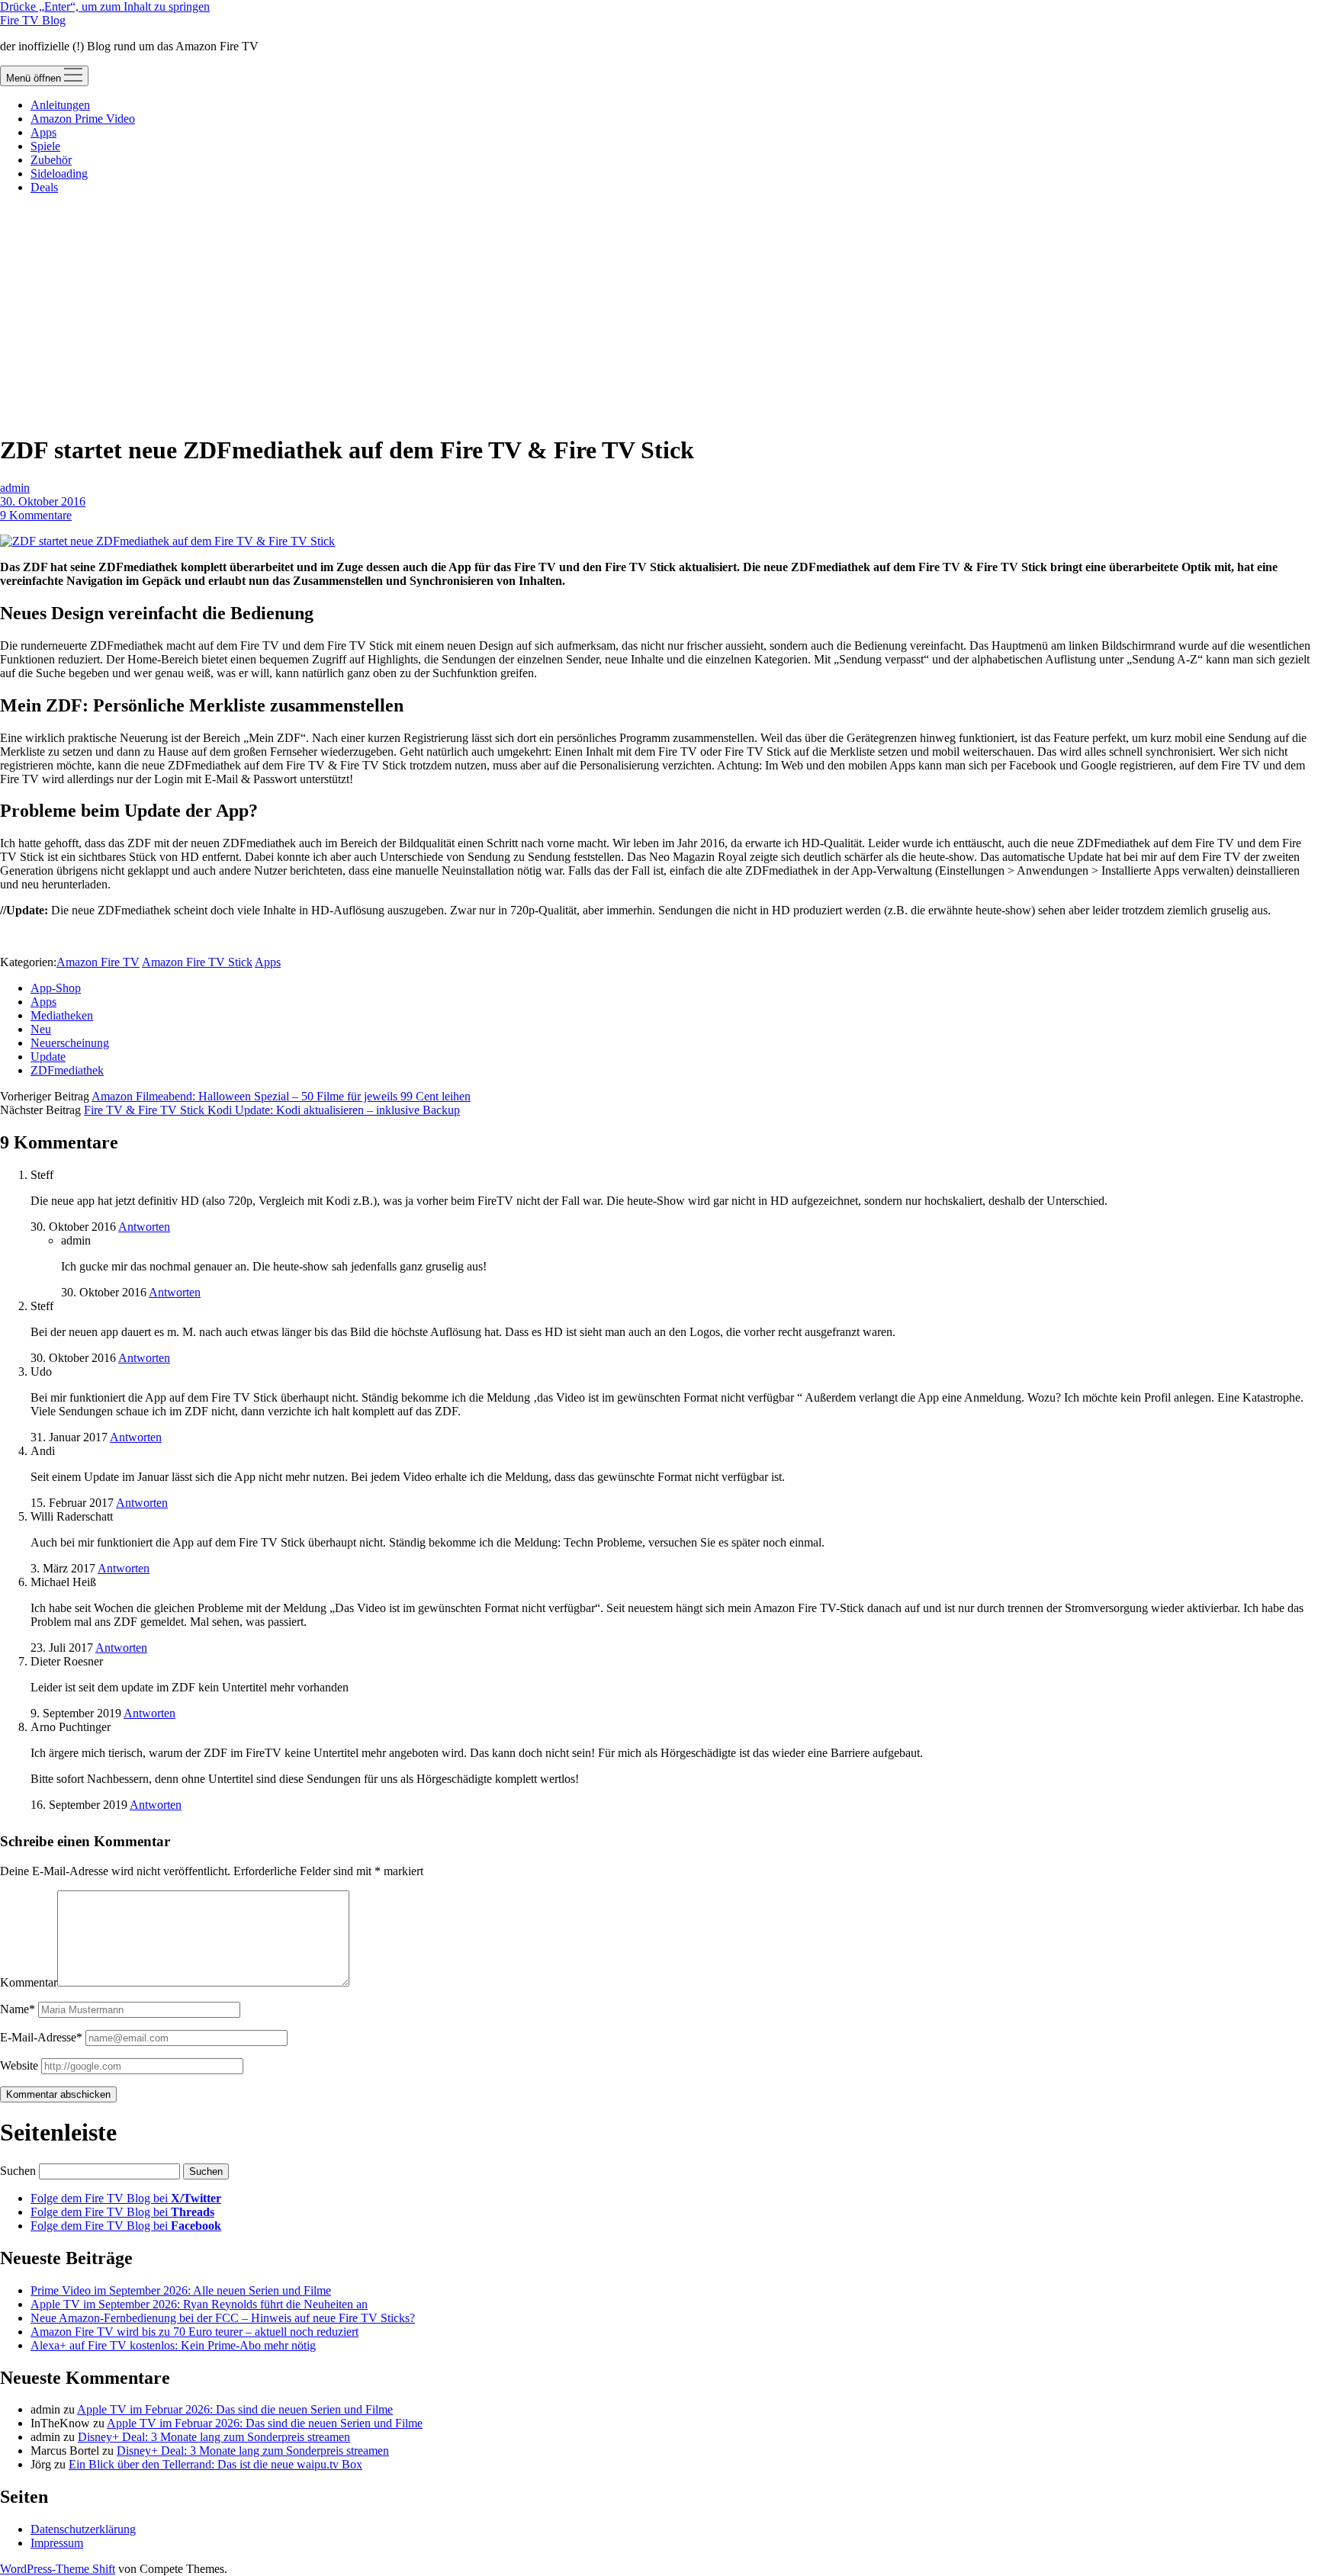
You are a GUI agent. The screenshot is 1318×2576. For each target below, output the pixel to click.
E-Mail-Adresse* (41, 2037)
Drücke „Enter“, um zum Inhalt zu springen (105, 6)
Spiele (45, 146)
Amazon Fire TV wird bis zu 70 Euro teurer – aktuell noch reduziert (194, 2332)
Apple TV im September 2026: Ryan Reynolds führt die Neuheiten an (199, 2304)
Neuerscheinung (70, 1043)
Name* (18, 2009)
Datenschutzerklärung (83, 2529)
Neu (41, 1029)
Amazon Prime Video (83, 119)
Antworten (144, 1227)
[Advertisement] (659, 313)
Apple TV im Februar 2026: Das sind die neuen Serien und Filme (235, 2409)
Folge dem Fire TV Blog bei (126, 2198)
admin (15, 488)
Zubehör (51, 160)
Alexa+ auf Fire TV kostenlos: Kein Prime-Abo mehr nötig (173, 2345)
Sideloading (59, 173)
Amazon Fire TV (98, 962)
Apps (43, 132)
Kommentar (29, 1982)
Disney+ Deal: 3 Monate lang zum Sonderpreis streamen (214, 2437)
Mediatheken (62, 1015)
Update (48, 1057)
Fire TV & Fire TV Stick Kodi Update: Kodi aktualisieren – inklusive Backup (272, 1110)
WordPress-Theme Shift (58, 2569)
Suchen (18, 2171)
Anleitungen (60, 105)
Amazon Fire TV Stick (197, 962)
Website (19, 2065)
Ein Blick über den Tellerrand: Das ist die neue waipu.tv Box (215, 2464)
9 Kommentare (36, 515)
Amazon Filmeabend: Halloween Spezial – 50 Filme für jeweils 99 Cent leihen (281, 1096)
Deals (44, 187)
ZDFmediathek (67, 1070)
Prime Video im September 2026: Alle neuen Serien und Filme (181, 2290)
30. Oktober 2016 (43, 501)
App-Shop (56, 988)
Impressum (57, 2543)
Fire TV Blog (33, 20)
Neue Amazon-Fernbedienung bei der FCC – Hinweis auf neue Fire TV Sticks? (223, 2318)
